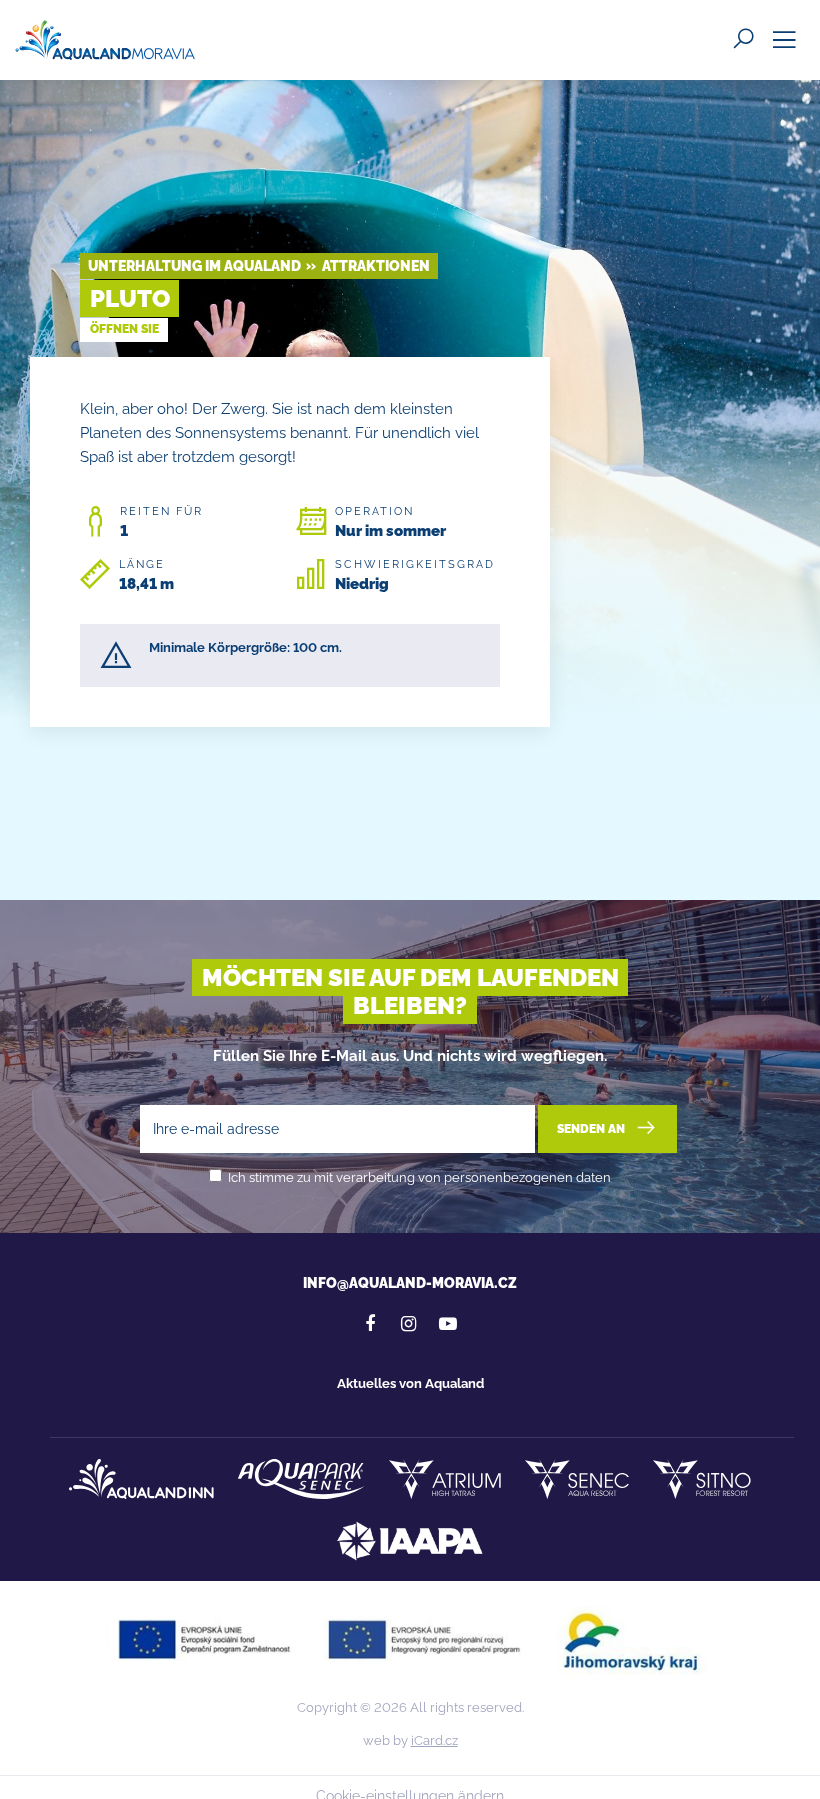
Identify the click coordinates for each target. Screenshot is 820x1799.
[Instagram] (409, 1324)
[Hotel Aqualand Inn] (141, 1479)
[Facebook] (370, 1324)
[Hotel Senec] (577, 1479)
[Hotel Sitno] (702, 1479)
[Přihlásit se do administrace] (800, 1779)
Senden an (592, 1129)
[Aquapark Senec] (301, 1479)
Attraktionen (376, 266)
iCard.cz (434, 1740)
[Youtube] (448, 1324)
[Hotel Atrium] (445, 1479)
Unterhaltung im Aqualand (194, 266)
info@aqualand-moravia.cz (410, 1283)
